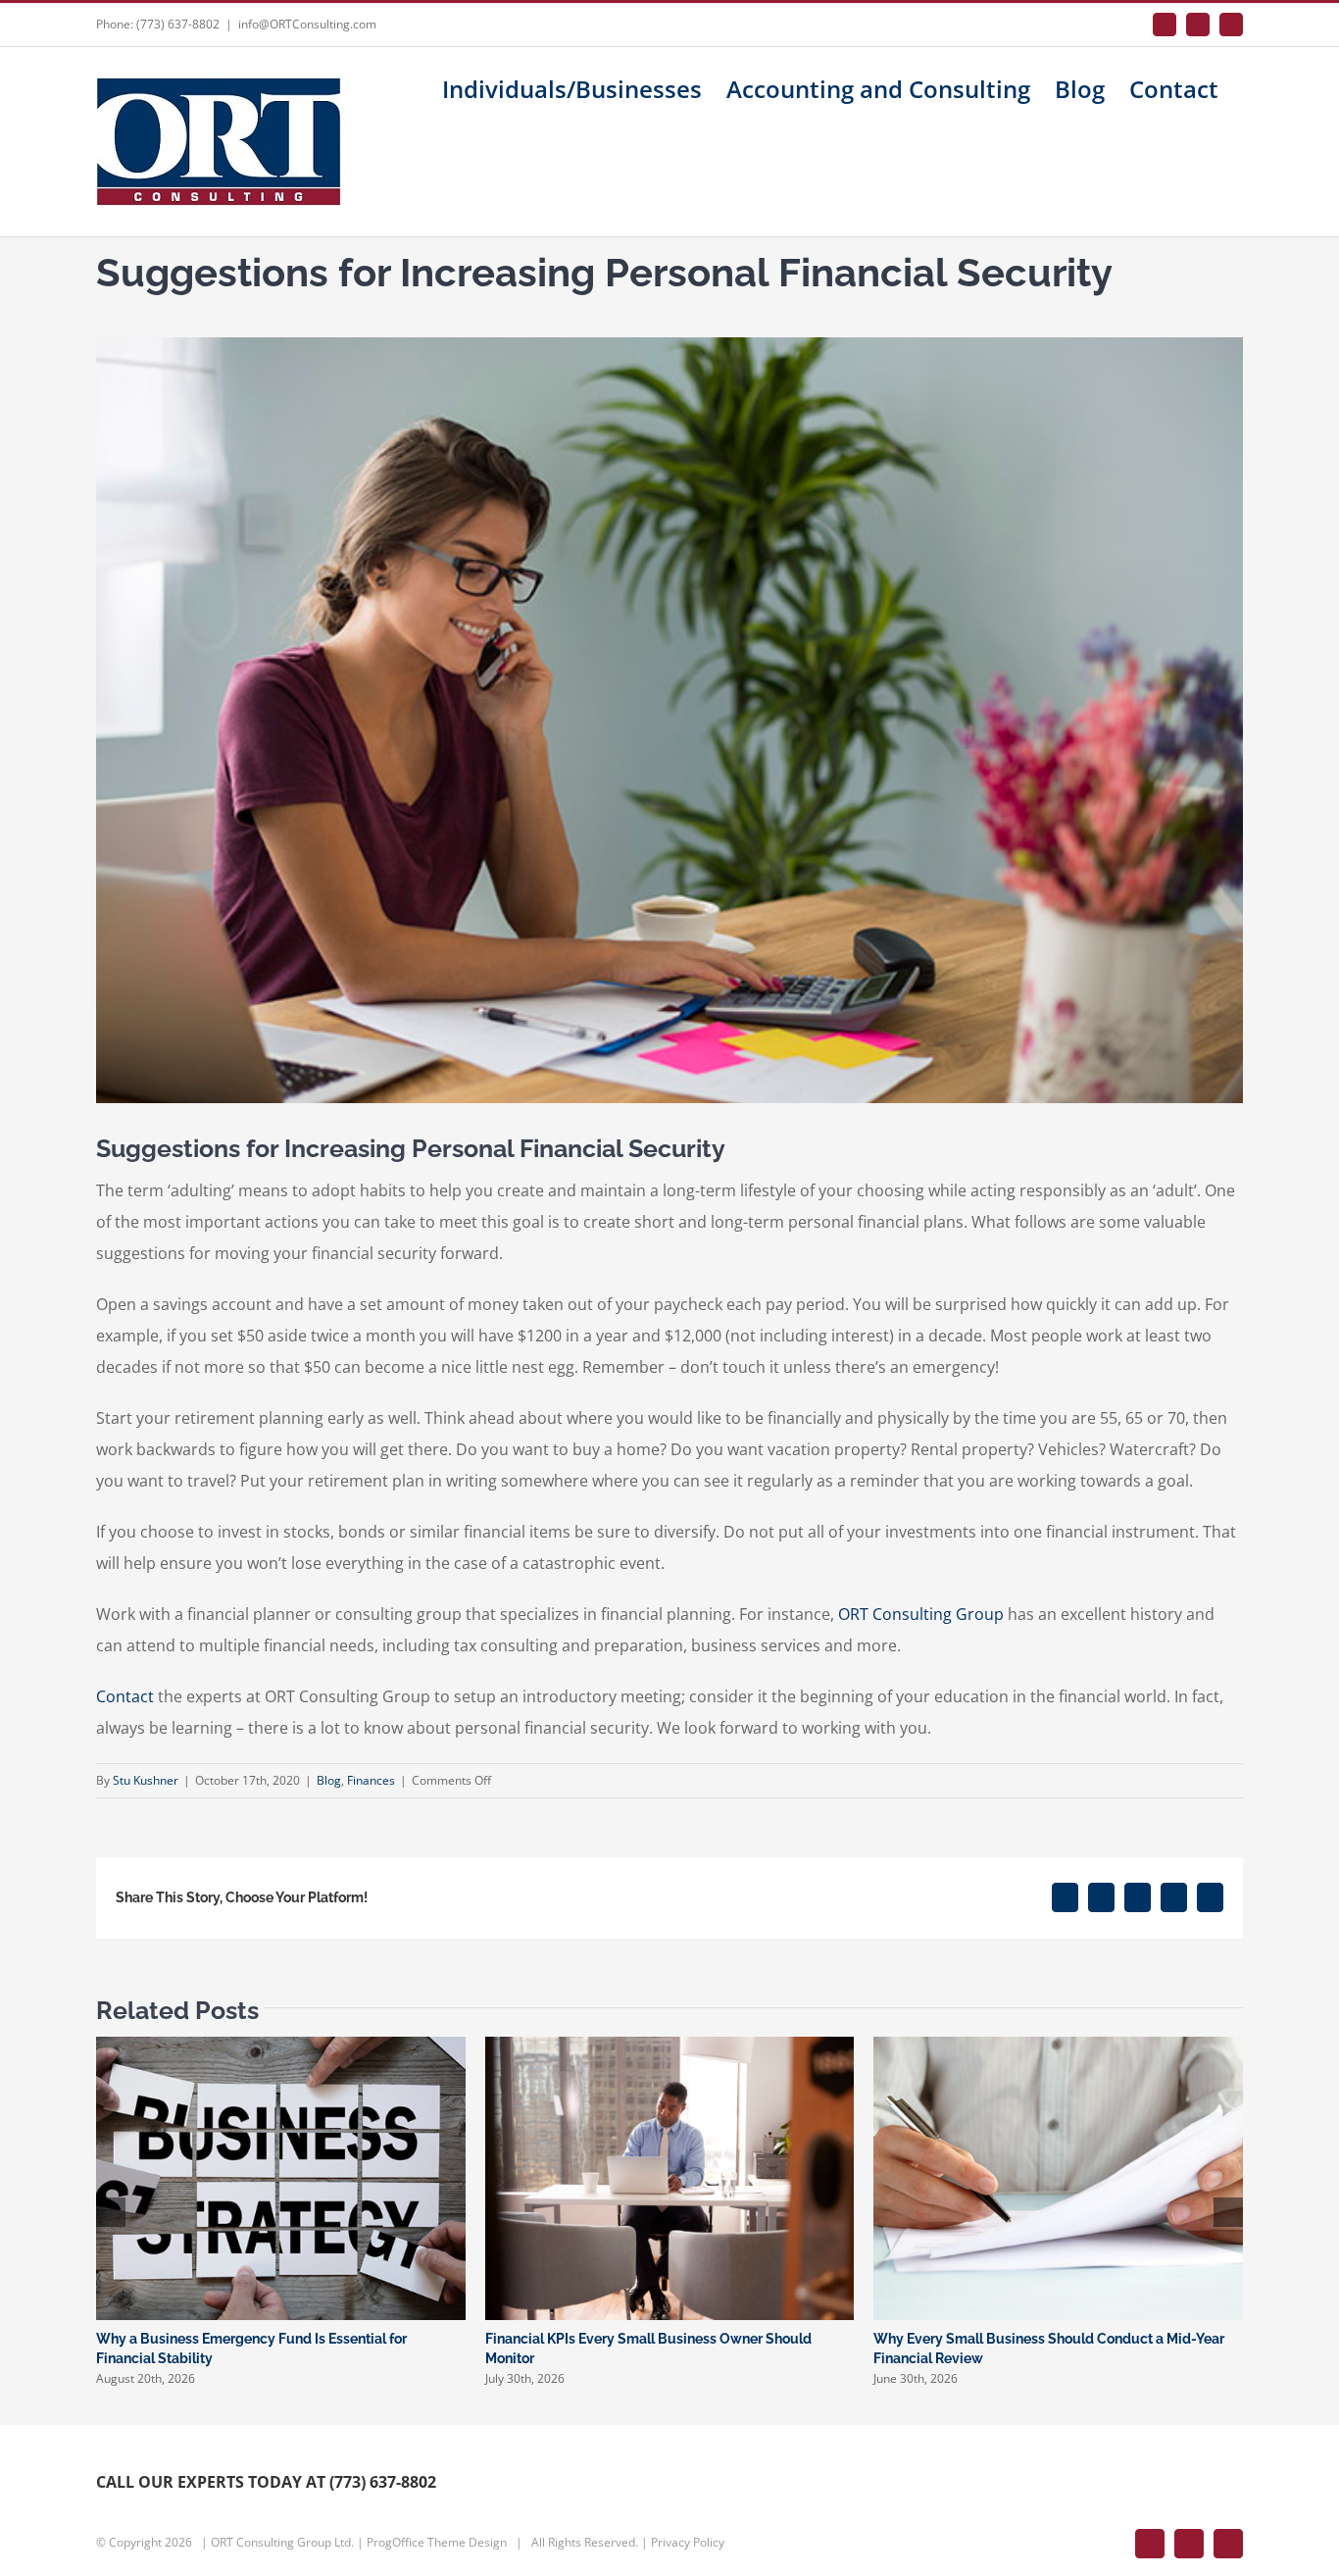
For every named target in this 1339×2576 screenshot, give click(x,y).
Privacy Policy (688, 2542)
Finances (371, 1780)
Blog (329, 1780)
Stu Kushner (146, 1780)
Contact (125, 1696)
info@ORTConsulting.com (307, 24)
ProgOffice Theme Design (437, 2542)
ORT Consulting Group (921, 1614)
